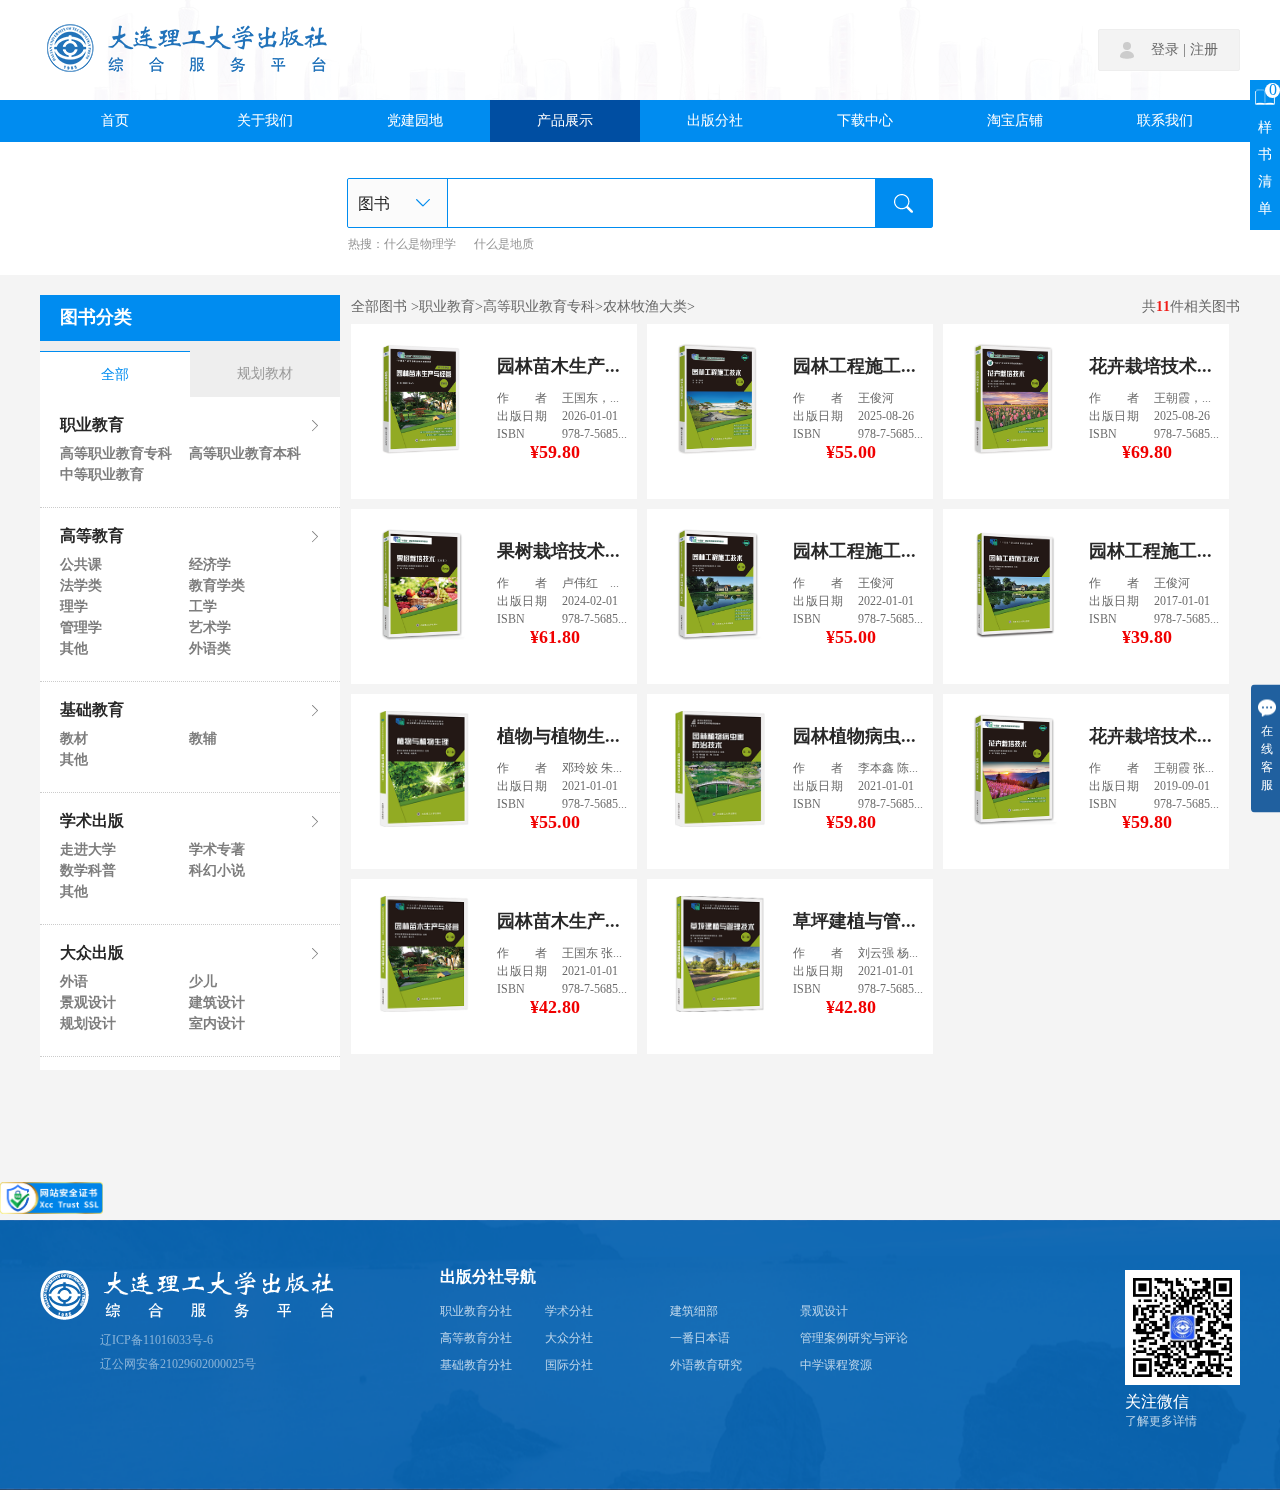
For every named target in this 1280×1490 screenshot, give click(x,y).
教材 (74, 739)
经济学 (210, 565)
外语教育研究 (706, 1365)
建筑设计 (217, 1003)
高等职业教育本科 (244, 454)
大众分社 (569, 1338)
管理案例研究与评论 (854, 1338)
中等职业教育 (102, 475)
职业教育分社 (476, 1311)
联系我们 (1165, 121)
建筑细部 (694, 1311)
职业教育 (92, 426)
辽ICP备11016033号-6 (156, 1340)
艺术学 (210, 628)
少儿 (203, 982)
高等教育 (92, 537)
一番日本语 (700, 1338)
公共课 (81, 565)
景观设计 (88, 1003)
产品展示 (565, 121)
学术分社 (569, 1311)
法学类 (81, 586)
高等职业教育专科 (115, 454)
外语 (74, 982)
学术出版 (92, 822)
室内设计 (217, 1024)
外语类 (210, 649)
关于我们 (265, 121)
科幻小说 (217, 871)
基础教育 (92, 711)
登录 (1165, 50)
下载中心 (865, 121)
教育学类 (217, 586)
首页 (115, 121)
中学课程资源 (836, 1365)
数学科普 (88, 871)
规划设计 (88, 1024)
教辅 (203, 739)
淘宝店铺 (1015, 121)
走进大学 (88, 850)
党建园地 (415, 121)
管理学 (81, 628)
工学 (203, 607)
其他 (74, 649)
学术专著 (217, 850)
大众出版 (92, 954)
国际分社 (569, 1365)
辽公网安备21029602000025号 (178, 1364)
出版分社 (715, 121)
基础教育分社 (476, 1365)
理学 (74, 607)
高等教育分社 (476, 1338)
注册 (1204, 50)
